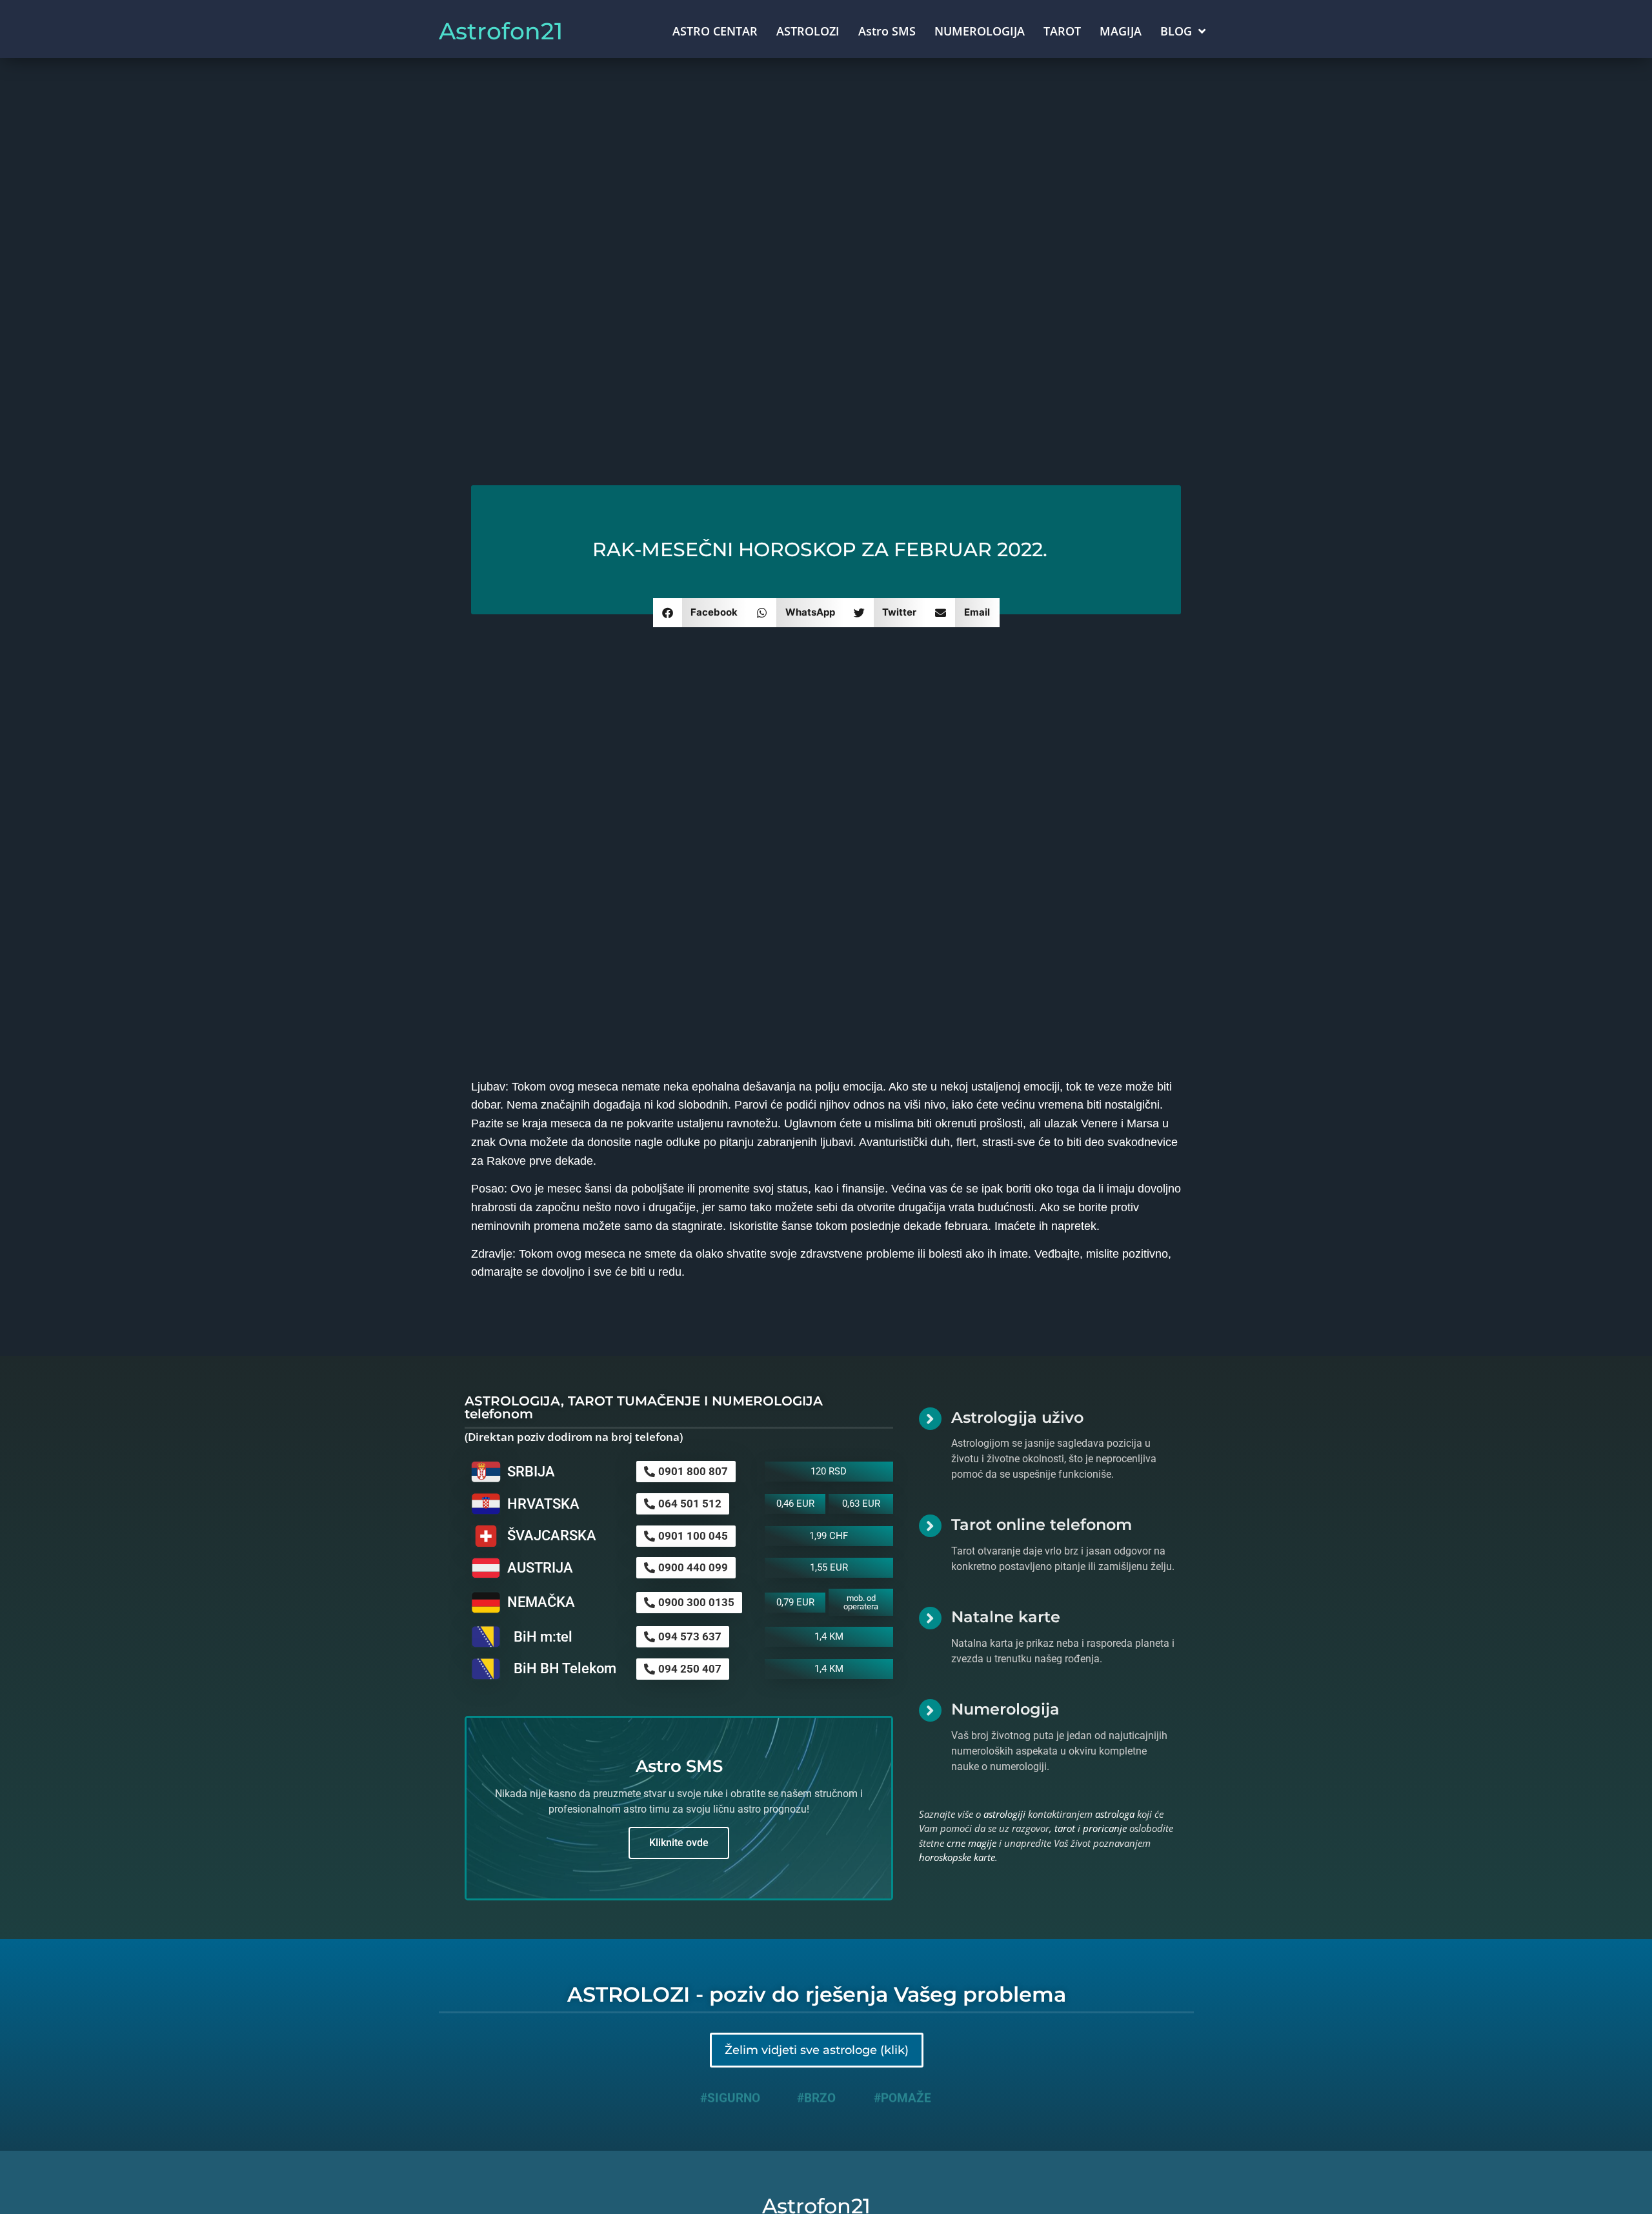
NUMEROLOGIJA (980, 31)
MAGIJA (1121, 31)
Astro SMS (887, 31)
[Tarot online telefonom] (930, 1526)
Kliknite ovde (679, 1843)
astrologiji (1004, 1814)
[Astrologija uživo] (930, 1419)
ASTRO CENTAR (715, 31)
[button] (700, 613)
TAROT (1062, 31)
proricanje (1105, 1828)
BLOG (1176, 31)
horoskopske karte (957, 1857)
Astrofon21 (501, 31)
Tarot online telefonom (1042, 1525)
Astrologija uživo (1017, 1417)
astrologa (1115, 1814)
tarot (1065, 1828)
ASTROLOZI (808, 31)
